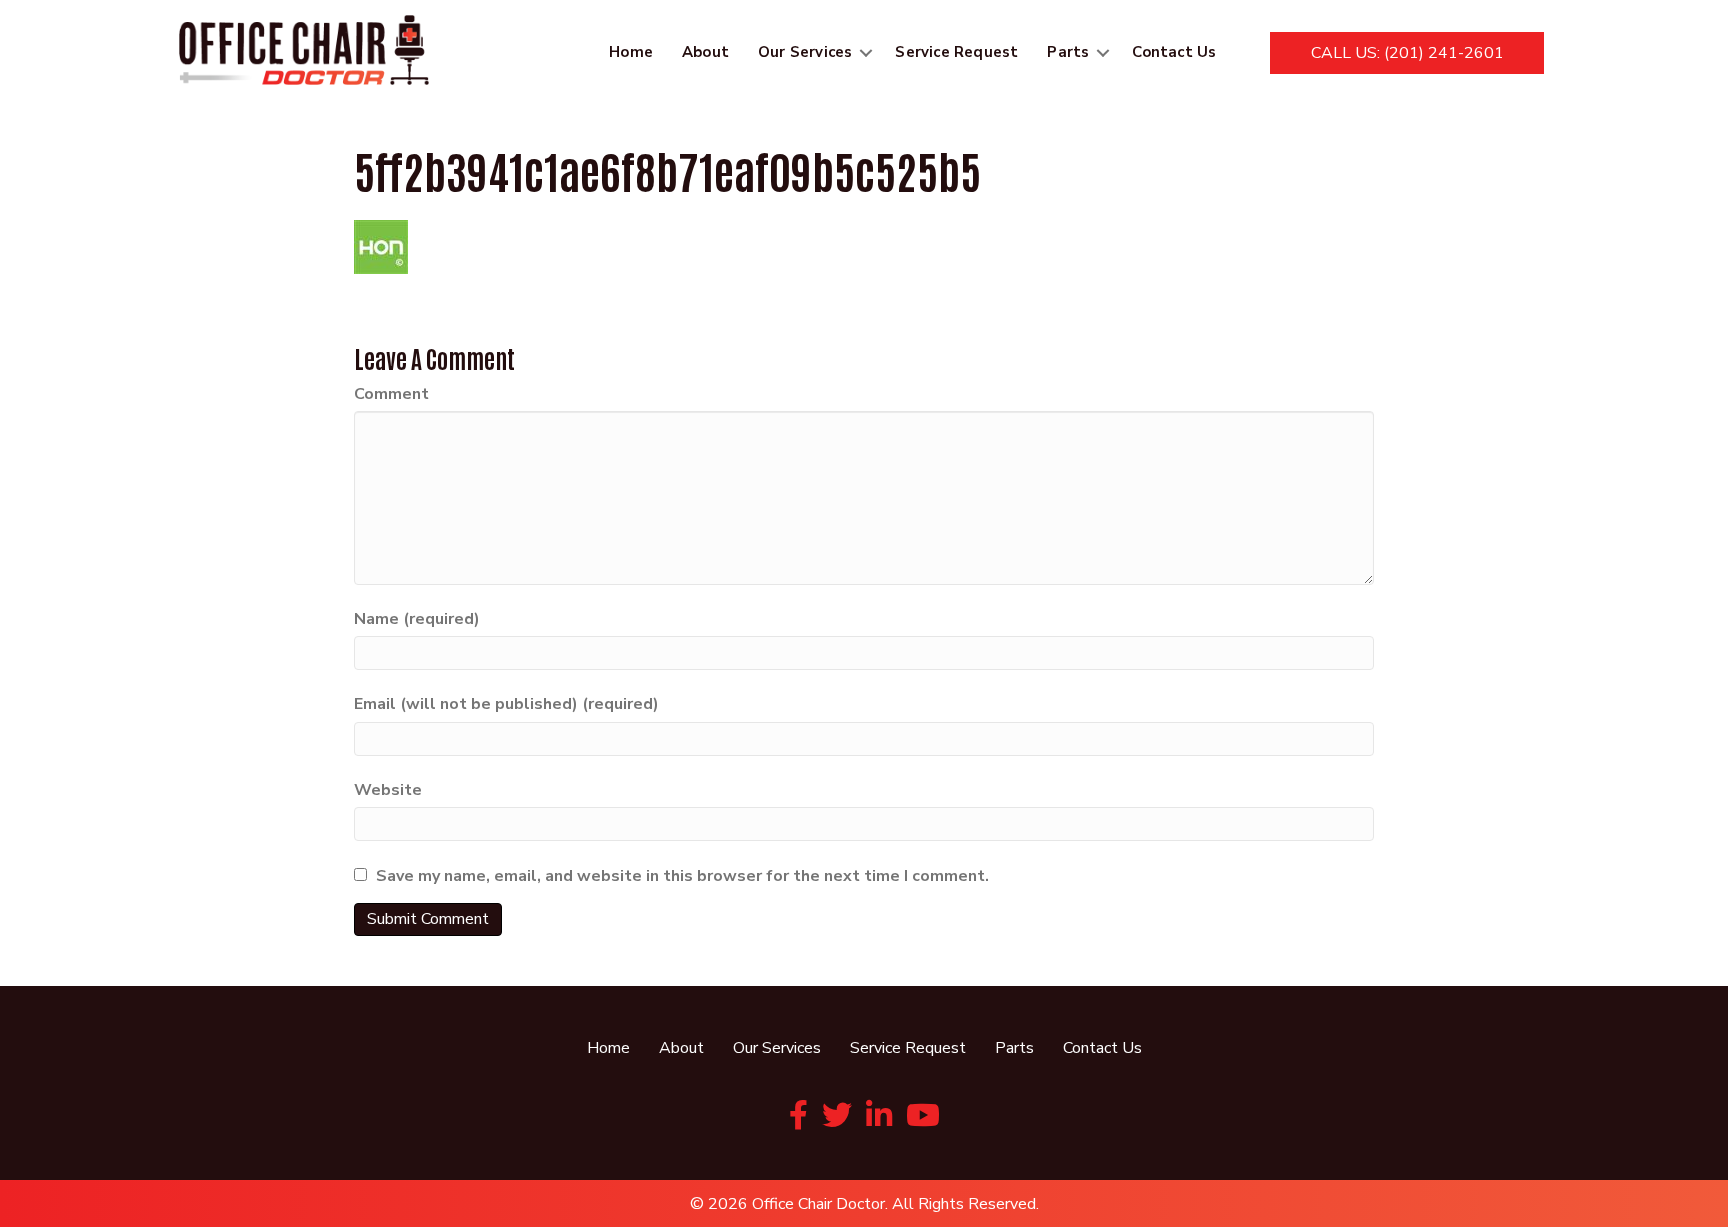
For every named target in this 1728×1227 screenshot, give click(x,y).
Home (631, 52)
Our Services (805, 52)
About (705, 52)
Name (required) (417, 619)
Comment (391, 394)
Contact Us (1174, 52)
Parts (1068, 52)
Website (388, 790)
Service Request (956, 52)
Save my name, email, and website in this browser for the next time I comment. (682, 876)
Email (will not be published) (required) (506, 704)
